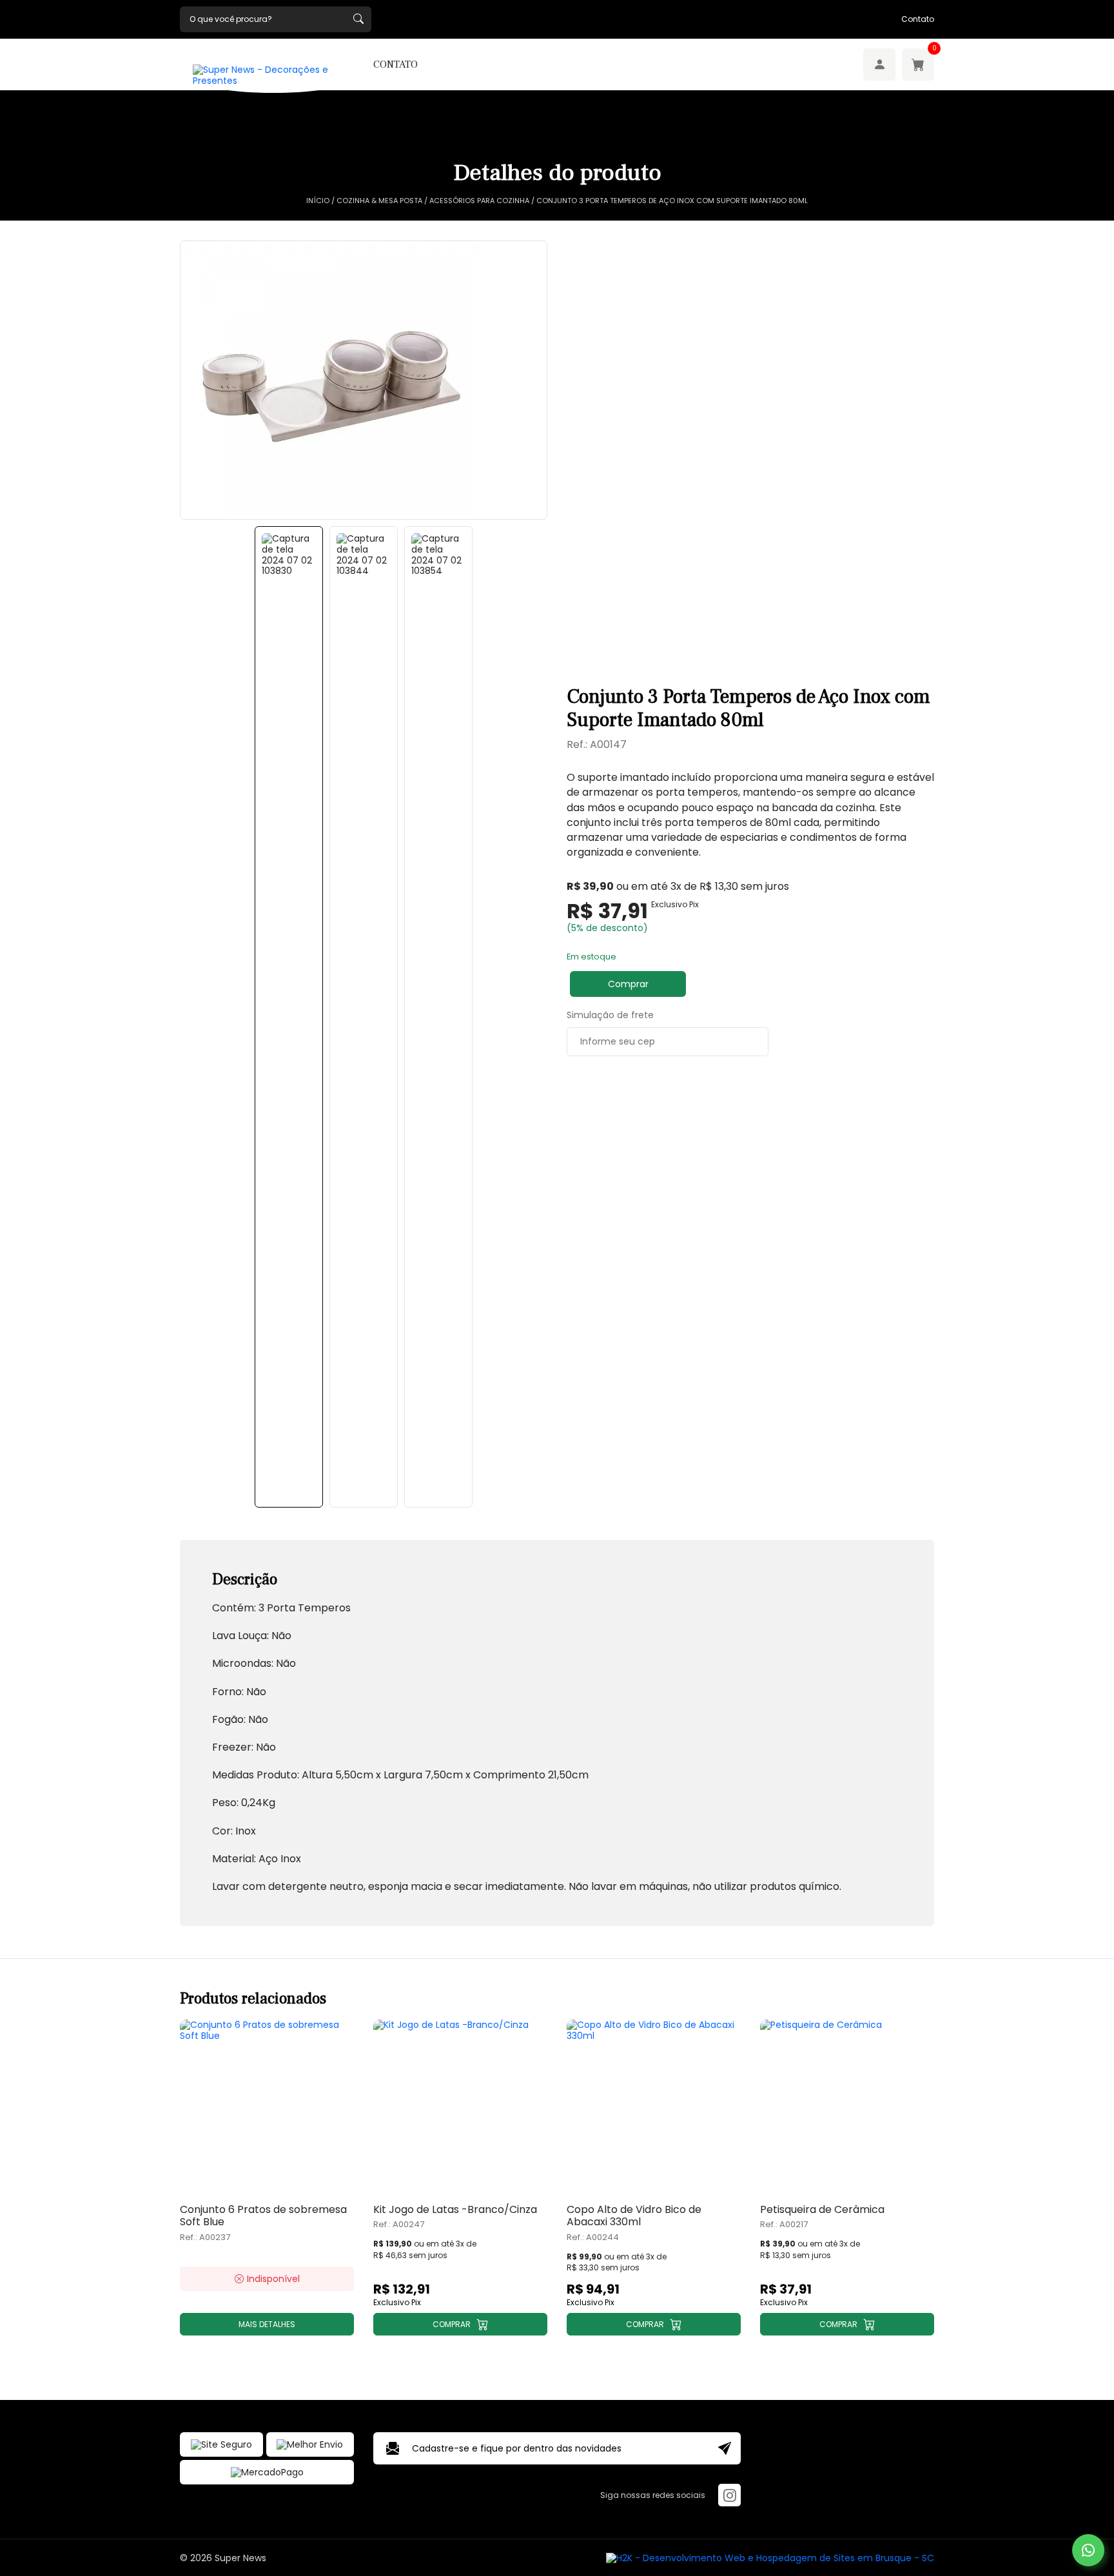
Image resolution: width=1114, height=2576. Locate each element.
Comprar (628, 984)
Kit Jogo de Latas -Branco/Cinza (455, 2209)
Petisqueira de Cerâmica (822, 2209)
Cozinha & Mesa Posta (379, 201)
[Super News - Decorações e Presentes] (273, 75)
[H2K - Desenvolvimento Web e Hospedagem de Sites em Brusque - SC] (770, 2558)
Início (318, 201)
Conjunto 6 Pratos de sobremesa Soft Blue (263, 2216)
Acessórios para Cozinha (479, 201)
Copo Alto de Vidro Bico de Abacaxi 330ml (634, 2216)
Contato (918, 19)
